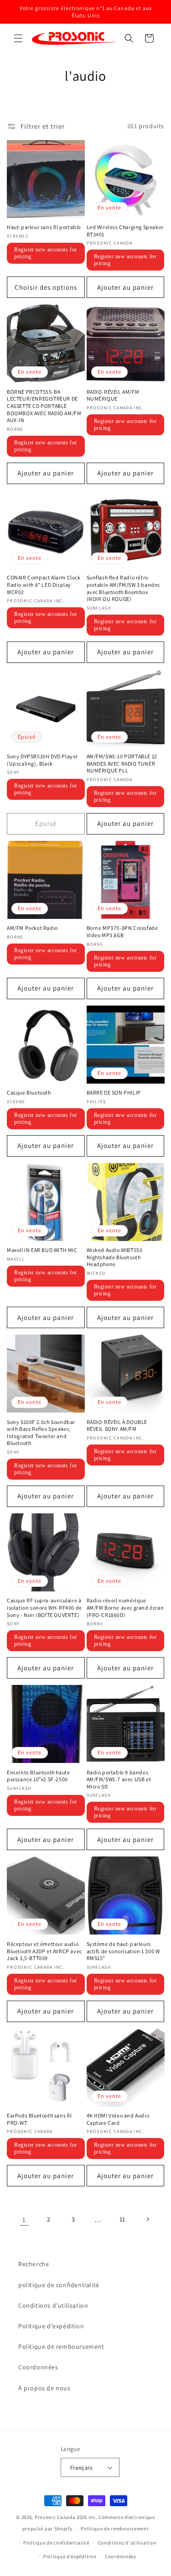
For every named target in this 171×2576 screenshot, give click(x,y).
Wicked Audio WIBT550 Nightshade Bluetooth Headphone (115, 1257)
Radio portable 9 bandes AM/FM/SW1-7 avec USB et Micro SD (119, 1779)
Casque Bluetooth (29, 1092)
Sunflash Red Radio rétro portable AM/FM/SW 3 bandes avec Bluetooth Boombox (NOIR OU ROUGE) (124, 588)
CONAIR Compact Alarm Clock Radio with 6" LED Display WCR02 (44, 584)
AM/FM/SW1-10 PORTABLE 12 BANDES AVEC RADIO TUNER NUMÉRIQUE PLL (122, 763)
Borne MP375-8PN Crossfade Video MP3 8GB (122, 931)
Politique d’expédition (70, 2556)
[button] (18, 38)
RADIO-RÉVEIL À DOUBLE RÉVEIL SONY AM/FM (117, 1426)
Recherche (34, 2264)
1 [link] (24, 2219)
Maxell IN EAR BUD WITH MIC (42, 1250)
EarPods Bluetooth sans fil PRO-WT (39, 2119)
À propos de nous (44, 2388)
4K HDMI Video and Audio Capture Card (118, 2119)
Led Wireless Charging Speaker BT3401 (125, 231)
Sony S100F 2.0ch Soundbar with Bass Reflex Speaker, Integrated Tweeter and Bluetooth (41, 1433)
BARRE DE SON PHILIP (114, 1092)
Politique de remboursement (61, 2347)
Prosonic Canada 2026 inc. (66, 2517)
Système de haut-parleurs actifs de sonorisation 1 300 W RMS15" (123, 1951)
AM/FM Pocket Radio (32, 928)
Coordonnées (38, 2367)
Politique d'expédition (51, 2326)
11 (122, 2219)
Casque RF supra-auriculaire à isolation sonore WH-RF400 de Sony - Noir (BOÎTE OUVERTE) (44, 1607)
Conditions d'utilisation (53, 2305)
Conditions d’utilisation (127, 2543)
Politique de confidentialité (56, 2543)
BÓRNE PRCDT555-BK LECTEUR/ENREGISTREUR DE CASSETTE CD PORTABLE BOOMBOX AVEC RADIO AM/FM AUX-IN (44, 406)
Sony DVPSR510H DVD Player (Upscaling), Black (42, 760)
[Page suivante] (147, 2219)
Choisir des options (46, 287)
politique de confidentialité (59, 2285)
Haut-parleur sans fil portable (44, 227)
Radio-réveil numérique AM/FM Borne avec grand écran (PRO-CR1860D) (125, 1607)
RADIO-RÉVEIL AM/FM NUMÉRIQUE (113, 395)
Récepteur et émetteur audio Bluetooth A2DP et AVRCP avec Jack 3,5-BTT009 (44, 1951)
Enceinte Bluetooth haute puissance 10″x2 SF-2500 (38, 1776)
